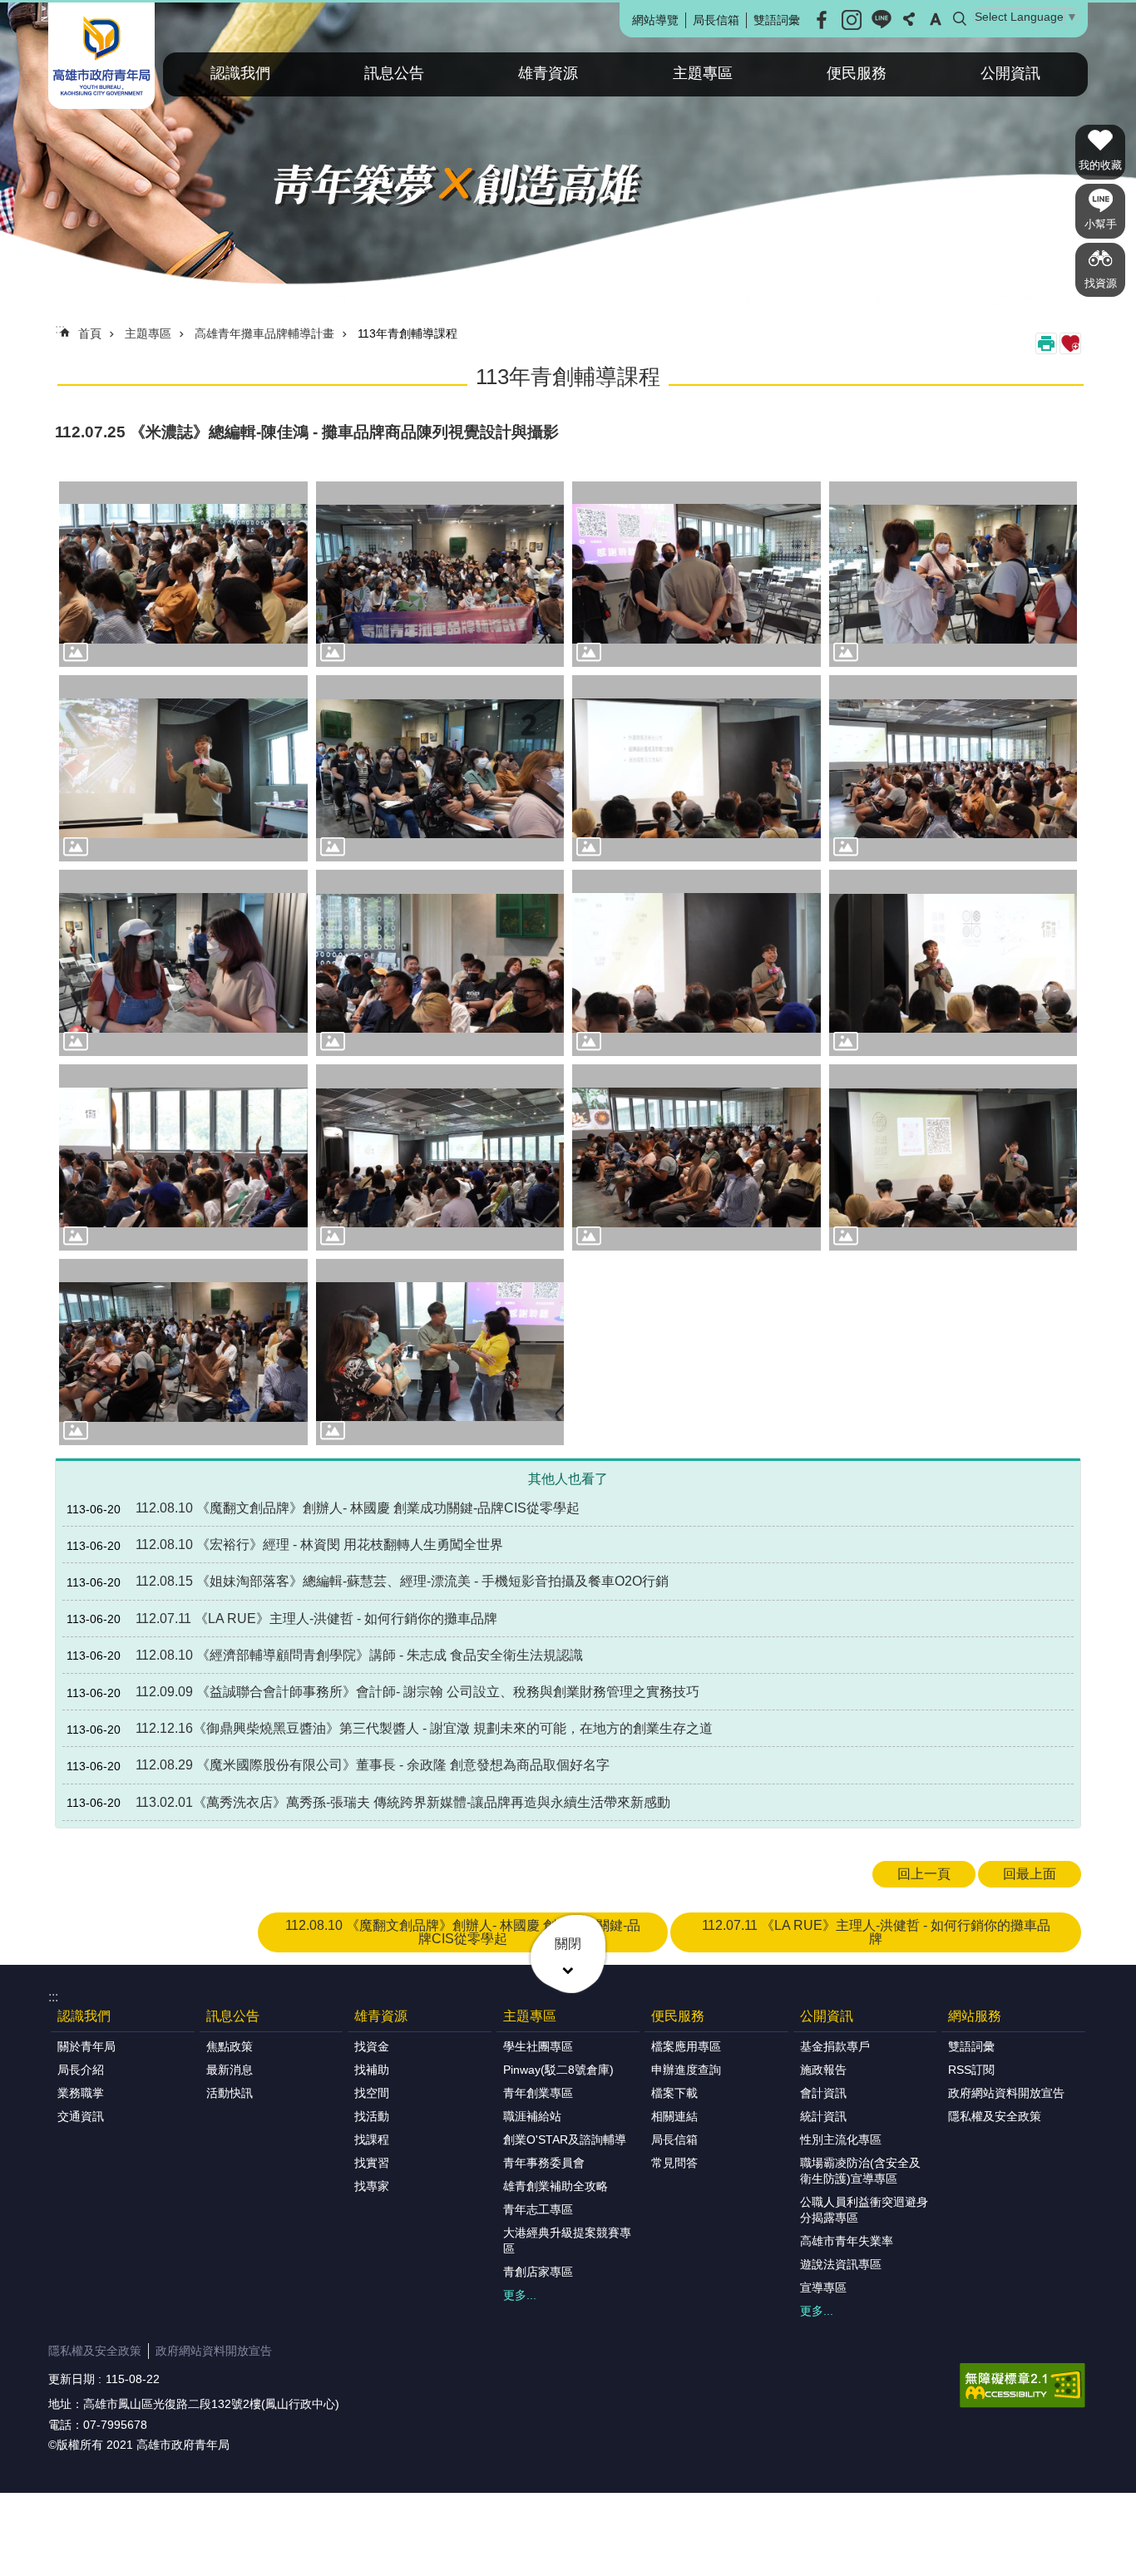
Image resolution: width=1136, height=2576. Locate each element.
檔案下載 (674, 2093)
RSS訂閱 (971, 2070)
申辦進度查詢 (686, 2070)
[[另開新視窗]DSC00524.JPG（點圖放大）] (440, 1352)
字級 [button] (936, 19)
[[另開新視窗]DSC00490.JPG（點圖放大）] (183, 1157)
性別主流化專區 (841, 2139)
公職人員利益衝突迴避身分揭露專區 (864, 2210)
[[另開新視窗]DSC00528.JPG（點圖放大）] (696, 575)
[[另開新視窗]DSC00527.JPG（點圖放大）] (183, 963)
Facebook (822, 20)
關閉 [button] (568, 1944)
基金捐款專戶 (835, 2046)
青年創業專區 (538, 2093)
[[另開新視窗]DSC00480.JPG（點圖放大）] (953, 963)
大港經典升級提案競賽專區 (567, 2240)
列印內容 (1046, 343)
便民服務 (857, 73)
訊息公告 (394, 73)
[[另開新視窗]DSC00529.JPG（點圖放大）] (953, 575)
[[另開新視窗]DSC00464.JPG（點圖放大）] (440, 963)
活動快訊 (230, 2093)
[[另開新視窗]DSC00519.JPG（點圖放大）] (183, 1352)
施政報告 (823, 2070)
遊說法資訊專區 (841, 2264)
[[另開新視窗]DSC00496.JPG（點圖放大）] (440, 1157)
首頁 (90, 333)
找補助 (372, 2070)
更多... (520, 2295)
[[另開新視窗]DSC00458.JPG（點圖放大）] (696, 768)
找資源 (1101, 283)
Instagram (852, 20)
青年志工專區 (538, 2209)
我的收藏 (1100, 165)
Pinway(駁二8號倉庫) (558, 2070)
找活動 (372, 2116)
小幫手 (1101, 224)
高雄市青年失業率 (847, 2241)
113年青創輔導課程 (407, 333)
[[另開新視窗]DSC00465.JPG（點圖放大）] (183, 575)
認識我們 (240, 73)
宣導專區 (823, 2287)
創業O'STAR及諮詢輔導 (565, 2139)
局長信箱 (716, 20)
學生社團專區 (538, 2046)
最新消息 (230, 2070)
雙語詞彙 (777, 20)
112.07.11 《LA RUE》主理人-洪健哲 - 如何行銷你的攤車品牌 (876, 1932)
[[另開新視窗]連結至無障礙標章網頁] (1022, 2386)
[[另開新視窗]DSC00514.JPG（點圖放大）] (953, 1157)
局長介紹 (81, 2070)
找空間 (372, 2093)
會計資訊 (823, 2093)
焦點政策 (230, 2046)
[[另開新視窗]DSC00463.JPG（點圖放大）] (953, 768)
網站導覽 (655, 20)
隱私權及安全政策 (995, 2116)
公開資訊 (1010, 73)
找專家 (372, 2186)
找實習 (372, 2163)
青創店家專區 (538, 2272)
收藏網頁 (1070, 343)
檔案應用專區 (686, 2046)
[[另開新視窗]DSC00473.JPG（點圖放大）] (696, 963)
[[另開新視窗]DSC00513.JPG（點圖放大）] (696, 1157)
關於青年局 (86, 2046)
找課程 (372, 2139)
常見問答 (674, 2163)
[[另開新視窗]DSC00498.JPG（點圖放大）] (440, 575)
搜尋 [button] (960, 19)
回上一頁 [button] (924, 1874)
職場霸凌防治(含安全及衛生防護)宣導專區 (860, 2171)
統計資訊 (823, 2116)
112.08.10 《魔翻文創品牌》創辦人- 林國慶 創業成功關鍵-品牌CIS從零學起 (463, 1932)
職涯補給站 (532, 2116)
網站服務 (975, 2016)
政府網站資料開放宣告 (1006, 2093)
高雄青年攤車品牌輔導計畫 (264, 333)
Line (882, 20)
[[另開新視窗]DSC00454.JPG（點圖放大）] (440, 768)
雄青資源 (548, 73)
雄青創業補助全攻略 (556, 2186)
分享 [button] (909, 19)
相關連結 (674, 2116)
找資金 (372, 2046)
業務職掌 (81, 2093)
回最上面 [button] (1030, 1874)
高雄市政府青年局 (101, 56)
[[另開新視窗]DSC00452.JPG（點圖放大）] (183, 768)
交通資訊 (81, 2116)
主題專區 (703, 73)
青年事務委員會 (544, 2163)
